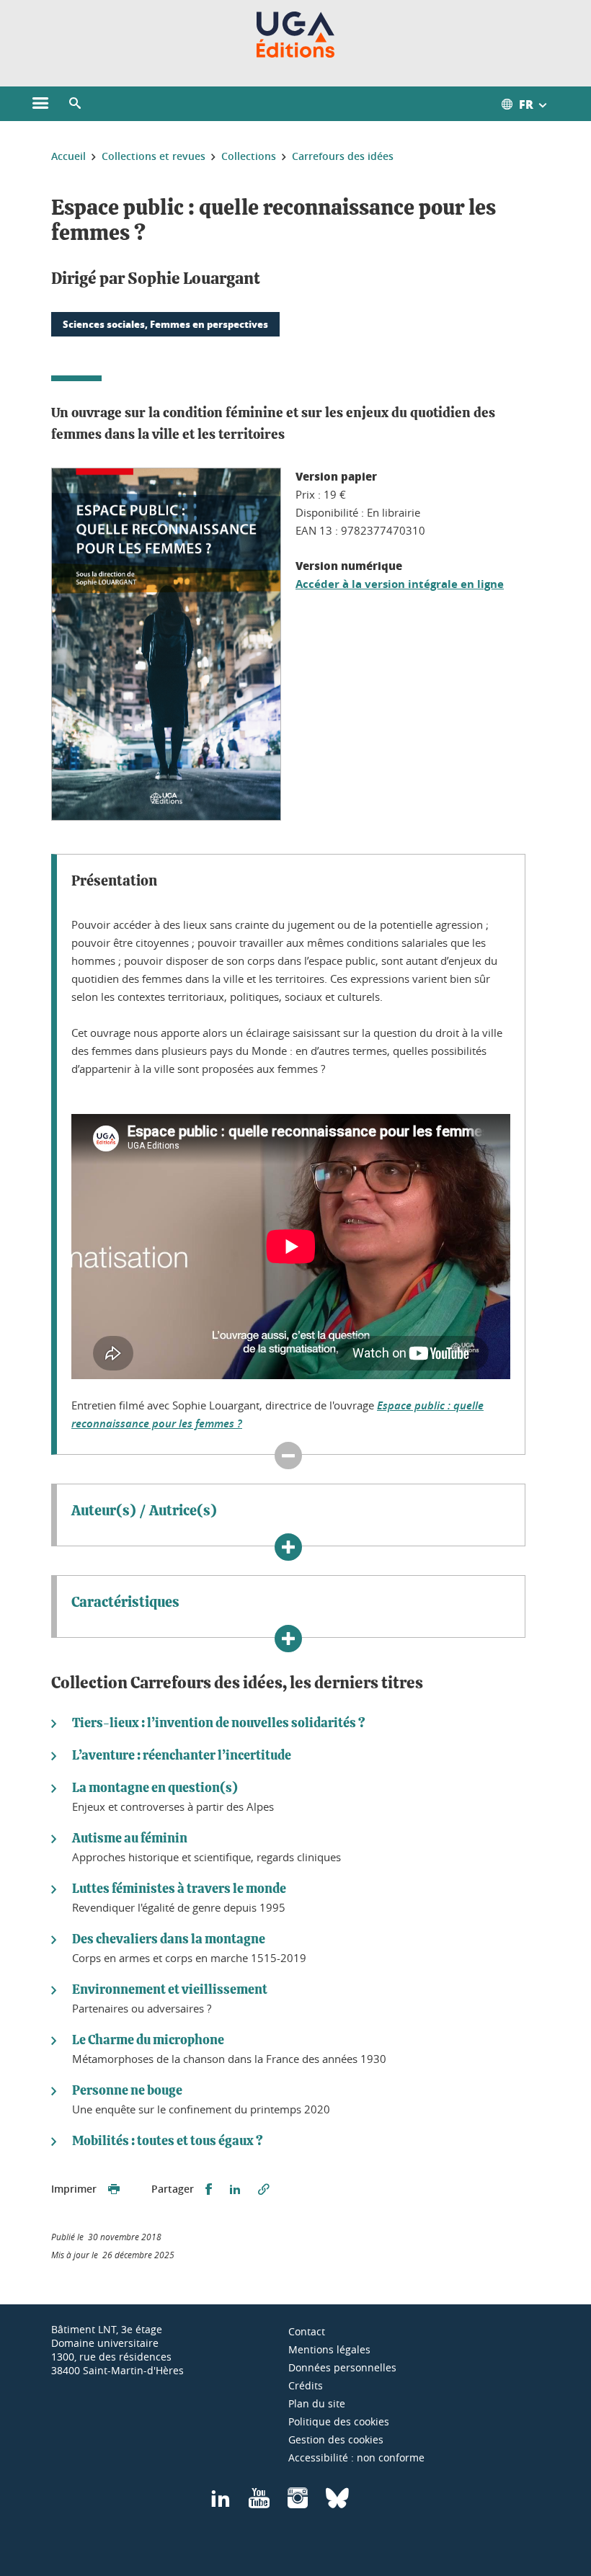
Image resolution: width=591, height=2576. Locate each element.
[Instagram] (298, 2503)
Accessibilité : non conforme (356, 2457)
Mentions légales (329, 2349)
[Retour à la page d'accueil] (296, 35)
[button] (75, 104)
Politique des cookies (339, 2421)
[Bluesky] (337, 2503)
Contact (307, 2331)
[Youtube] (259, 2503)
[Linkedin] (221, 2503)
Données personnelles (342, 2367)
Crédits (306, 2385)
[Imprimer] (114, 2189)
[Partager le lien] (264, 2189)
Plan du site (317, 2403)
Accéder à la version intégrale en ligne (400, 584)
